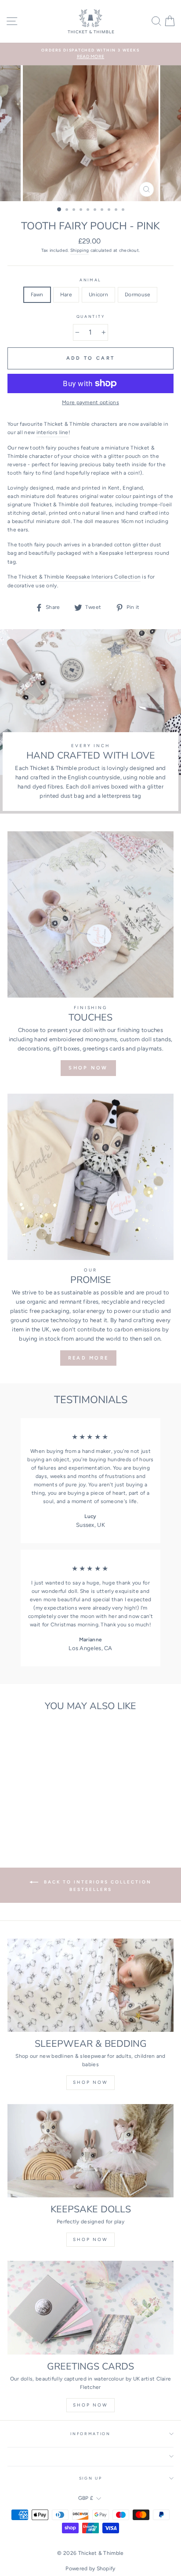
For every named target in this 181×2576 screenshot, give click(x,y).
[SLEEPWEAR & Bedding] (90, 1985)
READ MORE (89, 1358)
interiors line (52, 432)
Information (90, 2434)
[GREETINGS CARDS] (90, 2308)
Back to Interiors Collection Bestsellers (97, 1885)
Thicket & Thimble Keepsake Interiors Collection (80, 577)
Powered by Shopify (90, 2569)
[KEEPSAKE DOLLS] (90, 2151)
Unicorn (98, 295)
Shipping (80, 250)
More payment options (90, 402)
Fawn (37, 295)
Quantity (90, 317)
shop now (90, 2082)
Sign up (91, 2478)
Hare (66, 295)
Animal (90, 280)
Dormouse (138, 295)
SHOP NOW (88, 1068)
